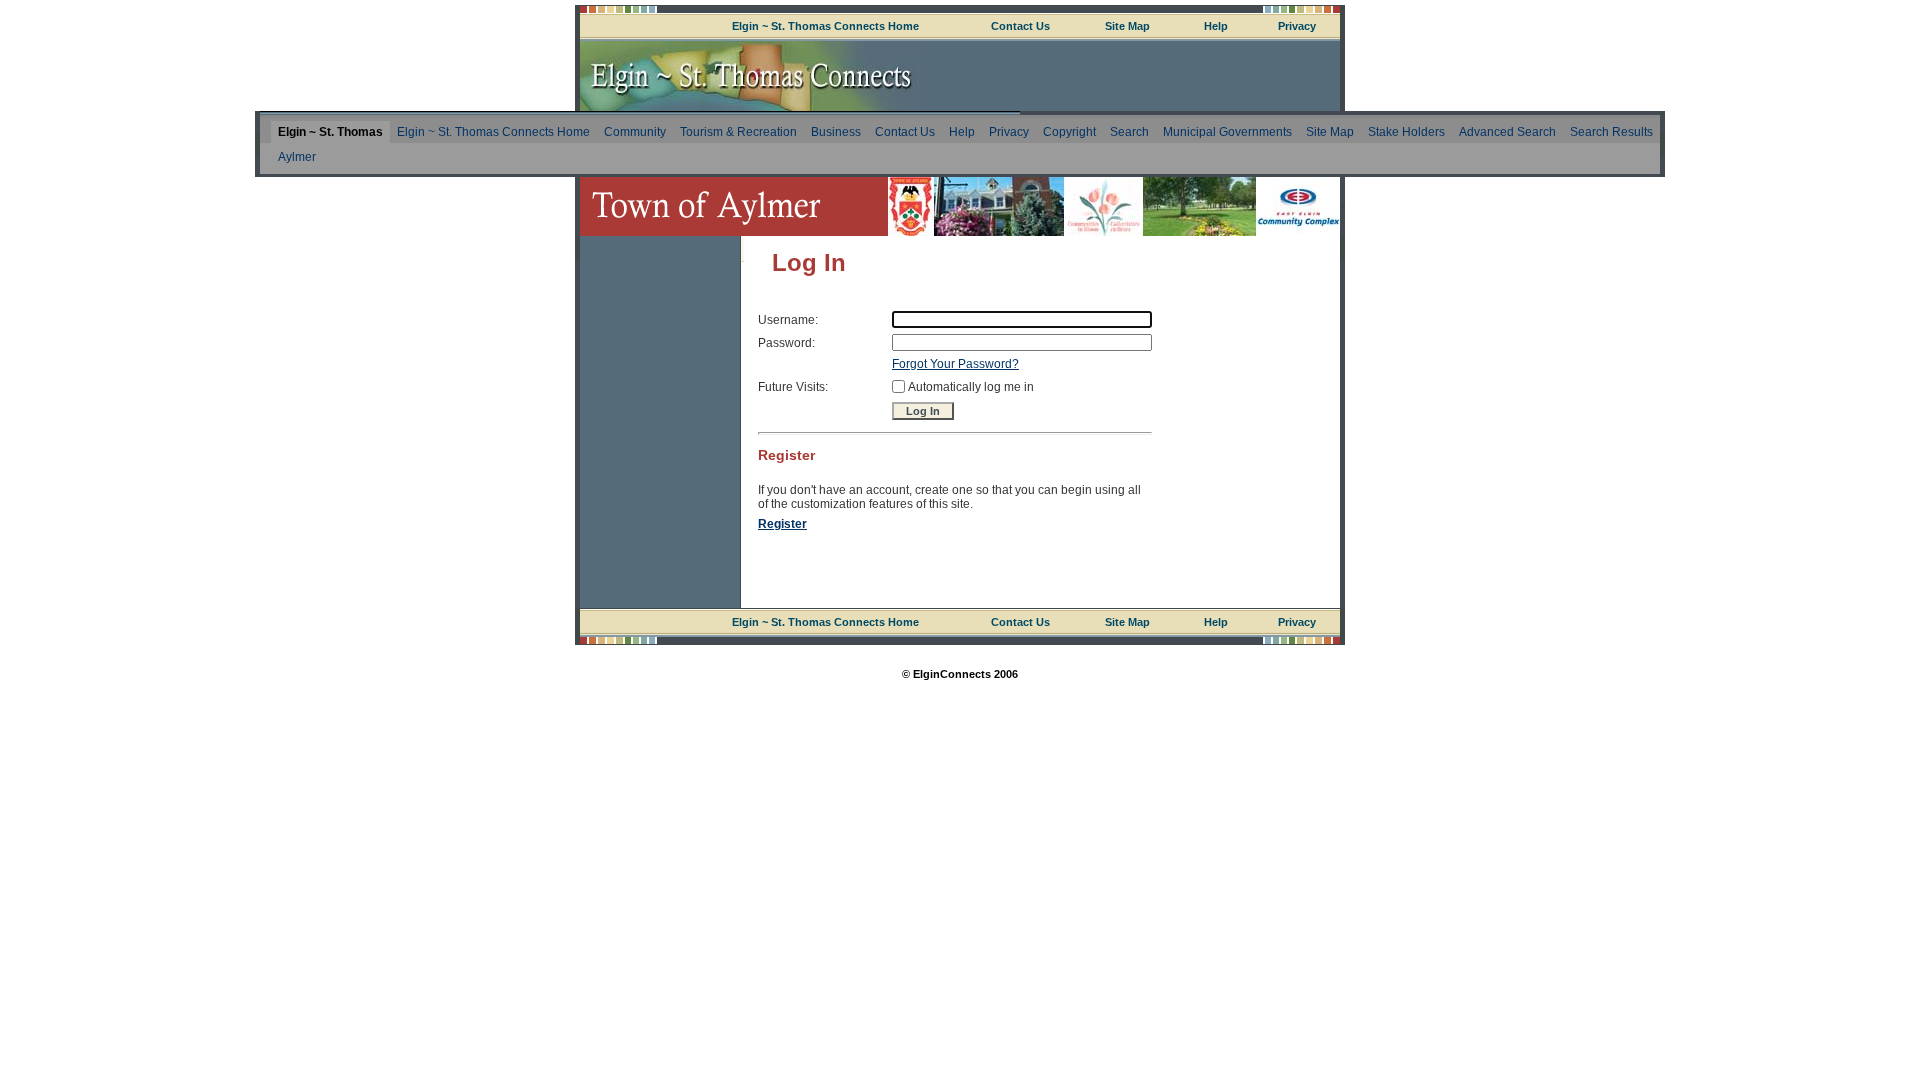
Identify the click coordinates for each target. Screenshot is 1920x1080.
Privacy (1297, 26)
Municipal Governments (1227, 132)
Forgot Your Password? (955, 364)
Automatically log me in (971, 387)
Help (1216, 26)
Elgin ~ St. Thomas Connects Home (825, 26)
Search (1129, 132)
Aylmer (297, 157)
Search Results (1611, 132)
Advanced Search (1507, 132)
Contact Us (1020, 26)
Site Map (1127, 26)
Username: (788, 320)
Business (836, 132)
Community (635, 132)
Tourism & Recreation (738, 132)
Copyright (1069, 132)
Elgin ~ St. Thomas (330, 132)
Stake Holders (1406, 132)
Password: (786, 343)
